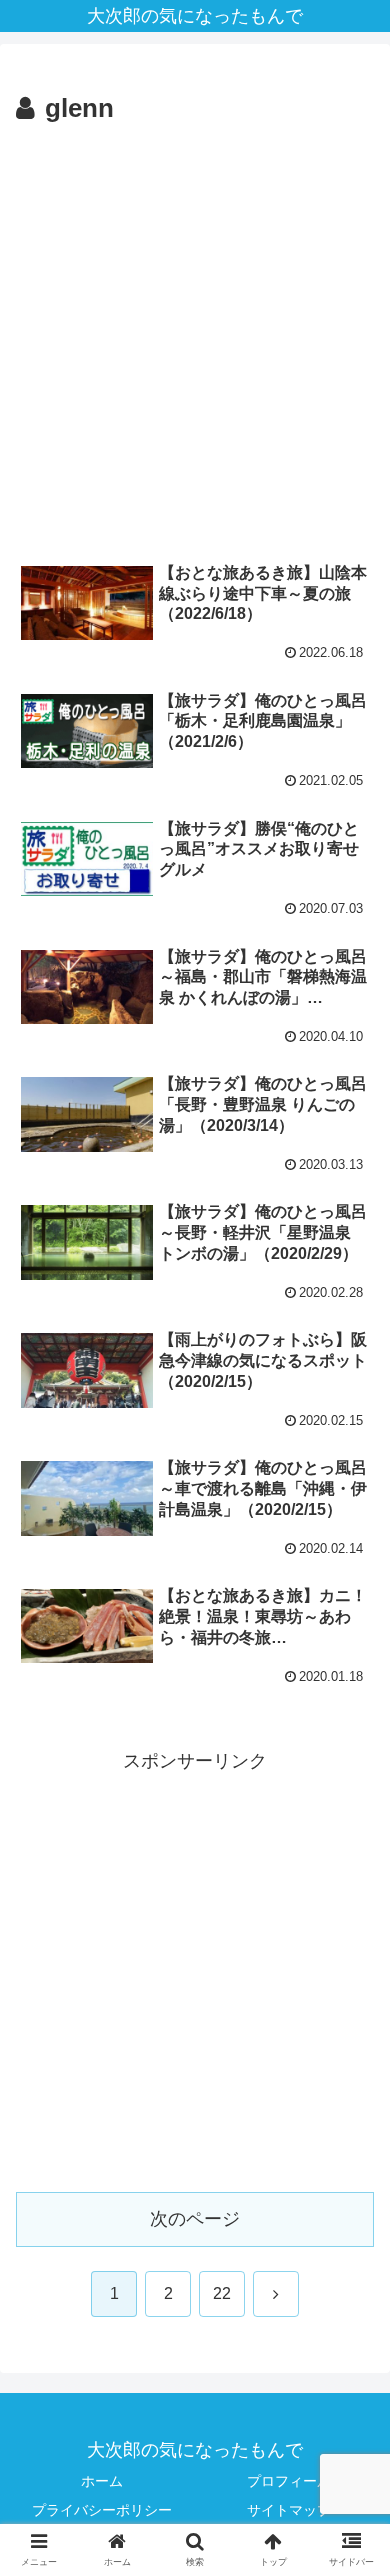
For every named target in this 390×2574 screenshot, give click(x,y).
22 (222, 2293)
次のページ (195, 2219)
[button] (350, 2508)
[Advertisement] (195, 337)
